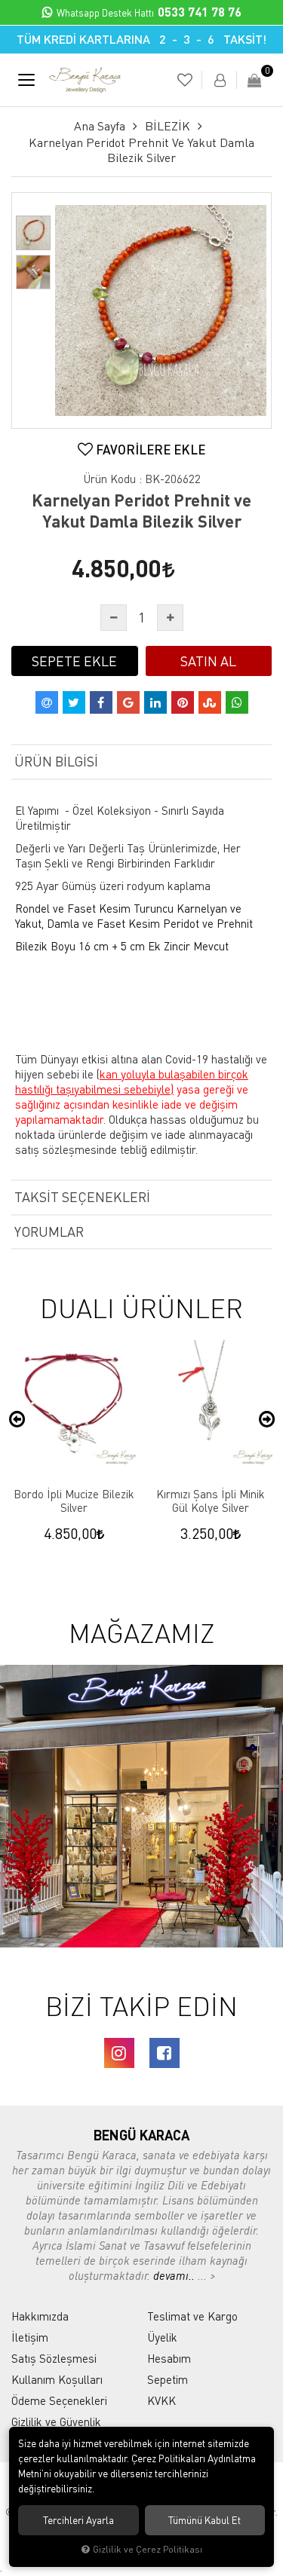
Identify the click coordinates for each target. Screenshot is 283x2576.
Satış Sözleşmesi (54, 2358)
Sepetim (168, 2379)
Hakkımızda (40, 2316)
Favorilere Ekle (149, 450)
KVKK (161, 2400)
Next (266, 1420)
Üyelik (162, 2337)
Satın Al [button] (208, 661)
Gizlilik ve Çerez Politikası (148, 2549)
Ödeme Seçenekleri (59, 2400)
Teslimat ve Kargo (192, 2316)
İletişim (30, 2337)
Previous (17, 1420)
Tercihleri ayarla (78, 2520)
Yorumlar (49, 1231)
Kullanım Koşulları (57, 2379)
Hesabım (169, 2358)
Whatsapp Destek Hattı (149, 13)
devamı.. (175, 2275)
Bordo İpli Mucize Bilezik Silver (74, 1501)
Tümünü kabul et (205, 2520)
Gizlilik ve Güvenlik (56, 2422)
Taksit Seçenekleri (82, 1197)
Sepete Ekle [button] (74, 661)
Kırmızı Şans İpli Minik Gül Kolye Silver (211, 1501)
